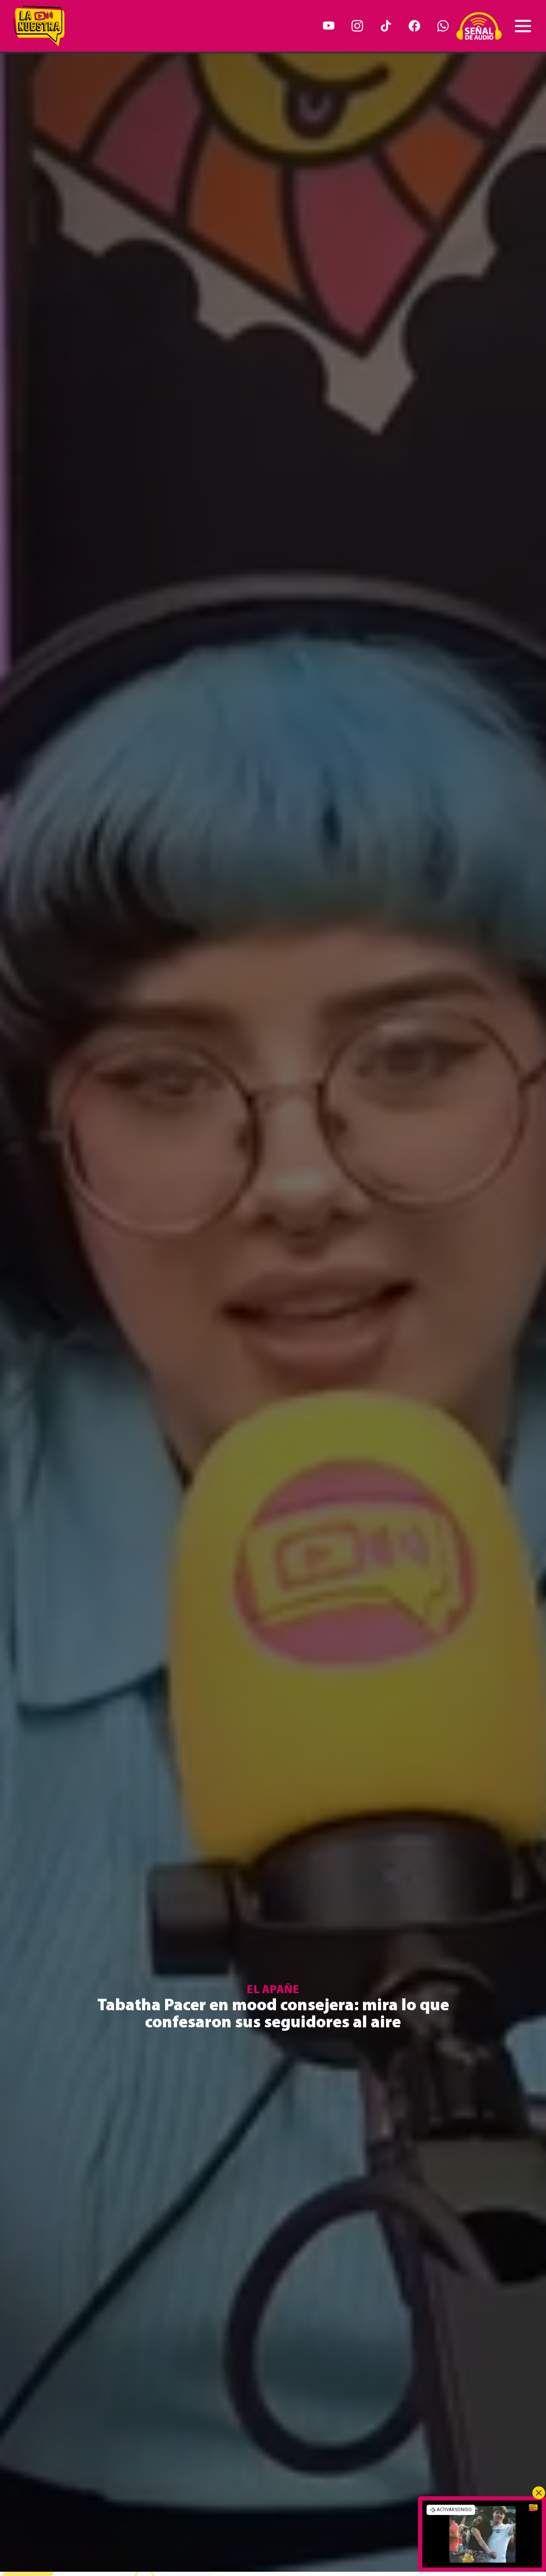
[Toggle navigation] (523, 26)
